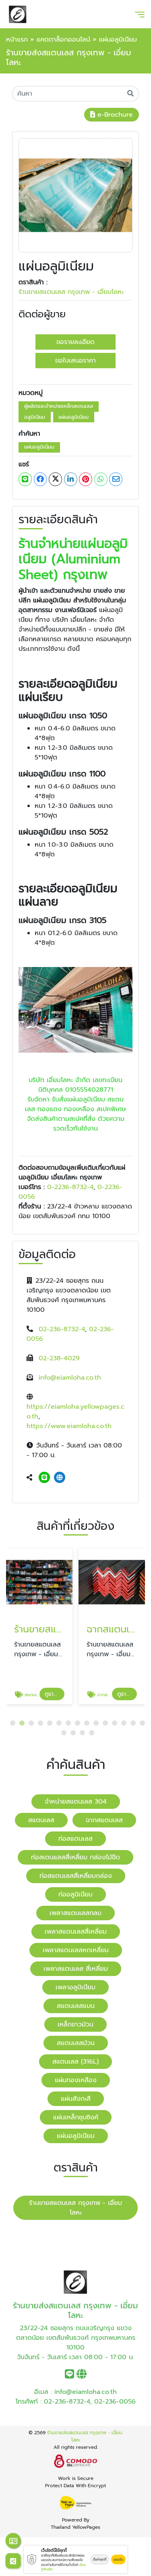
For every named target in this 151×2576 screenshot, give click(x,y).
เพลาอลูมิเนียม (75, 1987)
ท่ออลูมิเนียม (75, 1894)
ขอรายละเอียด (75, 342)
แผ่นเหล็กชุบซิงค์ (76, 2117)
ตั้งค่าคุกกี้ (100, 2559)
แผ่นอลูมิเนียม (73, 417)
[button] (13, 1723)
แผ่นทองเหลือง (76, 2080)
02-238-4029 (59, 1358)
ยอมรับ (118, 2559)
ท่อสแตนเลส (75, 1839)
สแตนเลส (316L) (75, 2062)
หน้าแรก (17, 40)
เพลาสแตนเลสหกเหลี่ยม (76, 1950)
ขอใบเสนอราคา (75, 361)
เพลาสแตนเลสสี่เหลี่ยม (76, 1932)
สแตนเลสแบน (76, 2006)
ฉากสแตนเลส (104, 1820)
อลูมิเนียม (35, 417)
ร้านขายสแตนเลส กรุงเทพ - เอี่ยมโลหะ (71, 292)
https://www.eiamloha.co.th (69, 1426)
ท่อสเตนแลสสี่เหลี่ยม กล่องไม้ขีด (75, 1857)
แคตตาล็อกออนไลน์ (63, 40)
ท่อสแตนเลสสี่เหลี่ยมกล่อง (76, 1876)
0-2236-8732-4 (70, 1187)
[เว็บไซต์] (60, 1478)
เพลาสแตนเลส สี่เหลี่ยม (76, 1969)
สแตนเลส (41, 1820)
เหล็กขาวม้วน (75, 2024)
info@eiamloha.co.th (70, 1378)
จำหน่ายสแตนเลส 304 (76, 1802)
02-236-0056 (115, 2402)
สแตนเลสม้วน (76, 2043)
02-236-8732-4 (62, 1329)
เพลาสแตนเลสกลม (75, 1913)
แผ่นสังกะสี (76, 2099)
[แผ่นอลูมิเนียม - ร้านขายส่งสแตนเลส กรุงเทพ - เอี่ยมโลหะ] (75, 195)
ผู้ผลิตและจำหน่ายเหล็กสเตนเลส (59, 406)
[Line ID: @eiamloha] (44, 1478)
